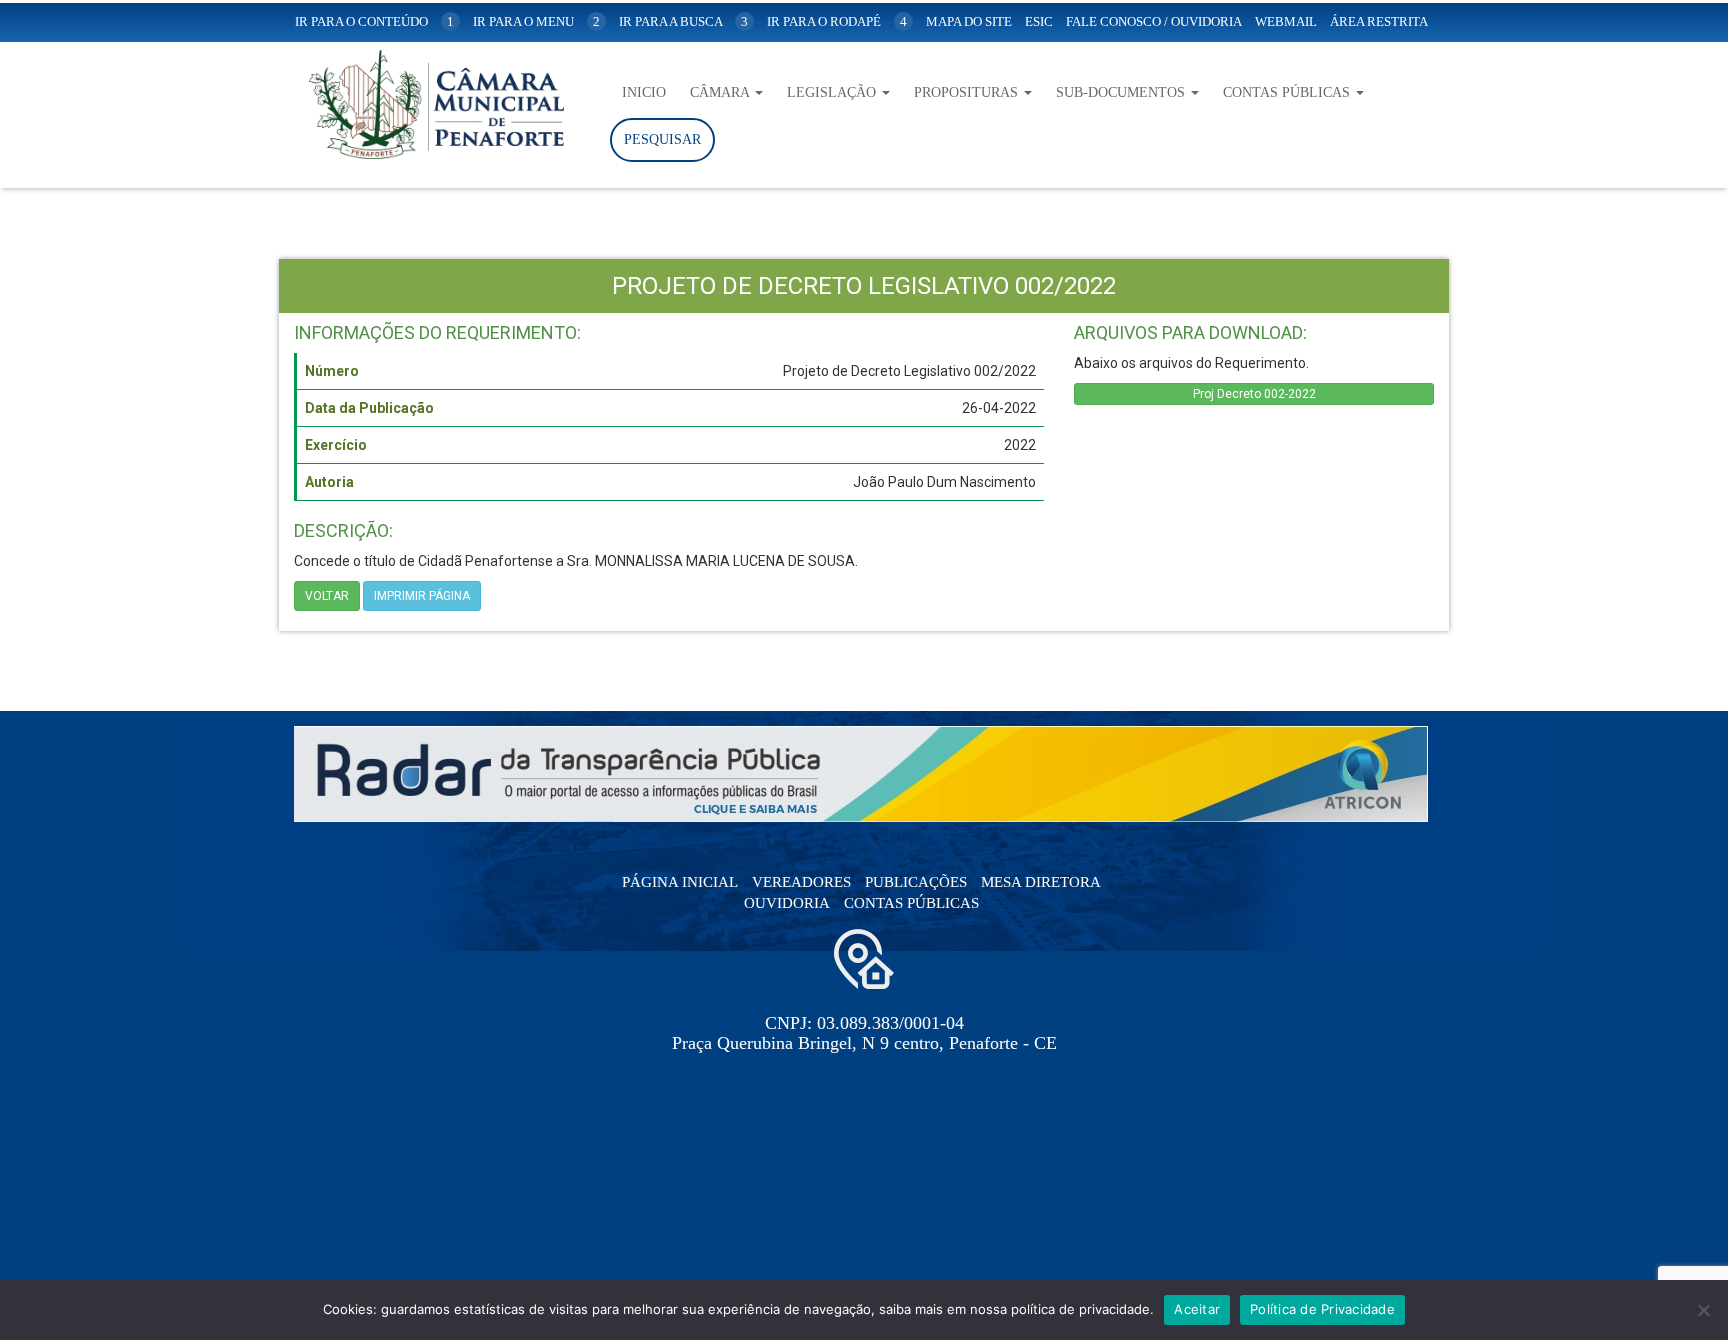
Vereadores (801, 882)
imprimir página (422, 596)
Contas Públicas (1288, 92)
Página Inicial (680, 882)
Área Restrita (1379, 21)
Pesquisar (662, 139)
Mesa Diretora (1041, 882)
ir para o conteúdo (374, 21)
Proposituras (968, 92)
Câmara (721, 92)
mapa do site (969, 21)
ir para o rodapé (837, 21)
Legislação (833, 92)
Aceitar (1197, 1309)
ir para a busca (683, 21)
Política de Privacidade (1322, 1309)
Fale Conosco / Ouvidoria (1154, 21)
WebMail (1286, 21)
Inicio (644, 92)
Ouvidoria (787, 903)
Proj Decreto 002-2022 (1254, 394)
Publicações (916, 882)
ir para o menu (536, 21)
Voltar (327, 596)
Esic (1039, 21)
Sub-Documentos (1122, 92)
